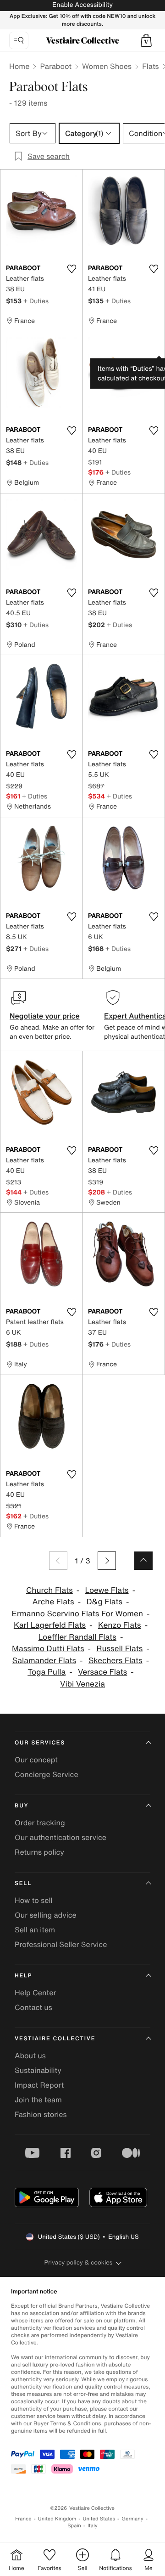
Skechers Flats (115, 1661)
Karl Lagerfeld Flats (50, 1625)
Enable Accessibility (82, 5)
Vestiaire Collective (55, 2039)
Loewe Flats (107, 1590)
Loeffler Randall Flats (77, 1637)
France (23, 2519)
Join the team (38, 2100)
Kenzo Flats (120, 1625)
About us (30, 2055)
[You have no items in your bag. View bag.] (146, 40)
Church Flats (49, 1590)
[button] (146, 40)
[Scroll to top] (143, 1561)
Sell (23, 1883)
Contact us (33, 2007)
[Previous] (58, 1561)
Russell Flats (119, 1649)
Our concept (36, 1760)
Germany (132, 2519)
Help (23, 1976)
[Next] (107, 1561)
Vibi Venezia (82, 1684)
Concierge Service (47, 1774)
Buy (22, 1806)
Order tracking (40, 1823)
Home (19, 66)
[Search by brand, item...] (19, 40)
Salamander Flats (44, 1661)
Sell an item (35, 1930)
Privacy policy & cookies (79, 2262)
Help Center (35, 1993)
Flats (151, 66)
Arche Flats (53, 1602)
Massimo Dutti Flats (48, 1649)
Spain (74, 2526)
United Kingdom (57, 2519)
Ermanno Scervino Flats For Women (77, 1614)
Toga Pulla (47, 1672)
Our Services (40, 1743)
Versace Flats (102, 1672)
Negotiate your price (45, 1016)
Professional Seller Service (61, 1944)
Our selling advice (46, 1915)
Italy (93, 2526)
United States (99, 2519)
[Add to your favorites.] (71, 269)
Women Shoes (107, 66)
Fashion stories (41, 2114)
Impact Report (39, 2085)
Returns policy (39, 1852)
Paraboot (56, 66)
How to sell (34, 1900)
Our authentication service (60, 1837)
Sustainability (38, 2070)
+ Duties (36, 301)
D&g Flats (104, 1602)
